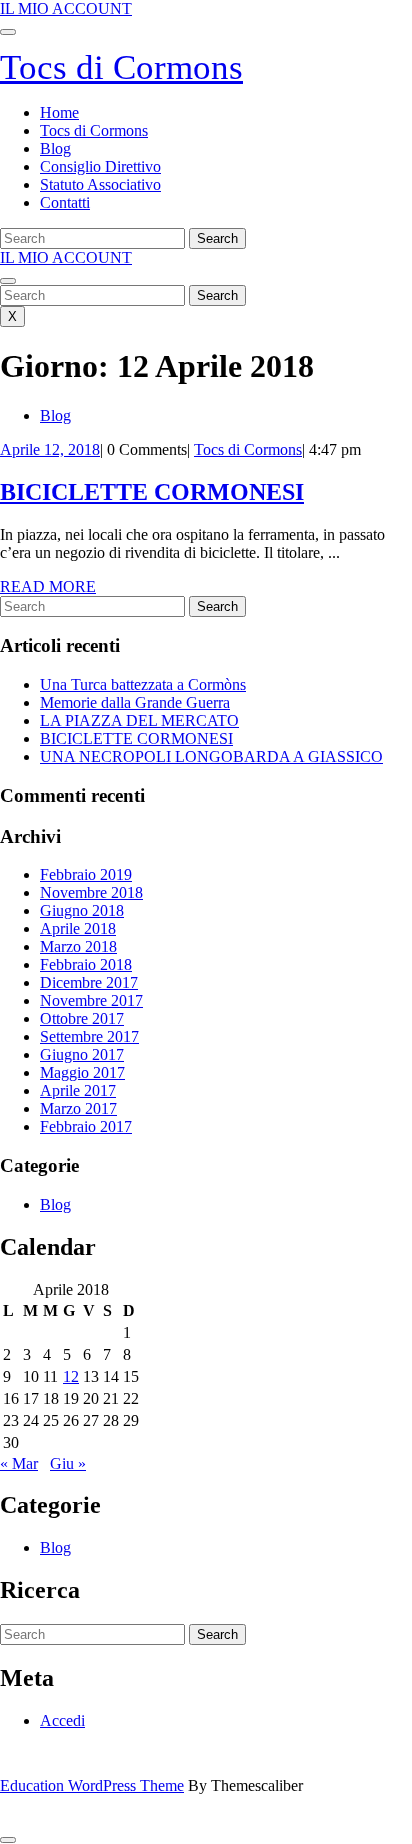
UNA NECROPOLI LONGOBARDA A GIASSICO (211, 756)
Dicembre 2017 (89, 982)
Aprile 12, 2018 (50, 449)
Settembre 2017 (89, 1036)
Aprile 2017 (78, 1090)
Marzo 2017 (78, 1108)
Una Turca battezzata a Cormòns (143, 684)
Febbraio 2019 (86, 874)
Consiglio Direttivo (100, 166)
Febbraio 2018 (86, 964)
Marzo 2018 (78, 946)
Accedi (62, 1720)
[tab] (8, 32)
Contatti (65, 202)
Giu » (68, 1463)
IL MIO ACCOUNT (66, 8)
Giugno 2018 (82, 910)
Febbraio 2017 (86, 1126)
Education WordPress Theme (92, 1785)
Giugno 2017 (82, 1054)
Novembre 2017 (91, 1000)
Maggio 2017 (82, 1072)
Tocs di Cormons (121, 67)
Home (59, 112)
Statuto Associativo (100, 184)
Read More (48, 587)
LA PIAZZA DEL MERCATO (139, 720)
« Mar (19, 1463)
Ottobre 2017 (82, 1018)
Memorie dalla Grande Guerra (135, 702)
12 (71, 1376)
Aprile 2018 (78, 928)
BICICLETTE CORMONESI (152, 492)
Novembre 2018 (91, 892)
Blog (55, 148)
